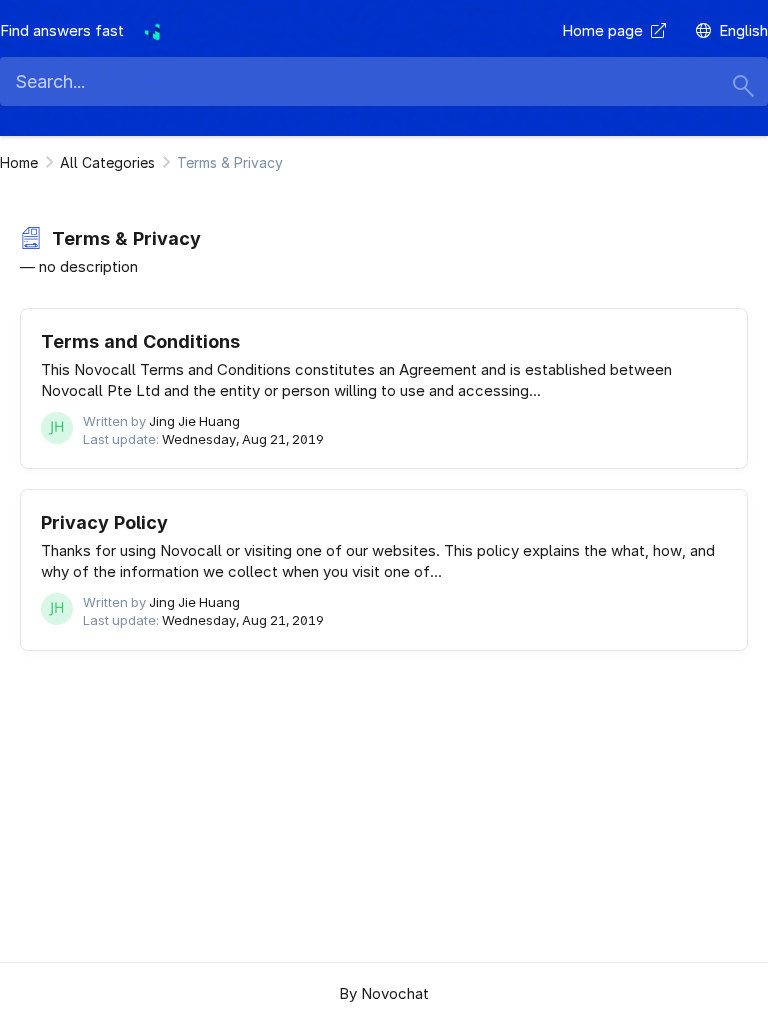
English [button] (743, 30)
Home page (606, 30)
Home (19, 162)
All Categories (107, 162)
